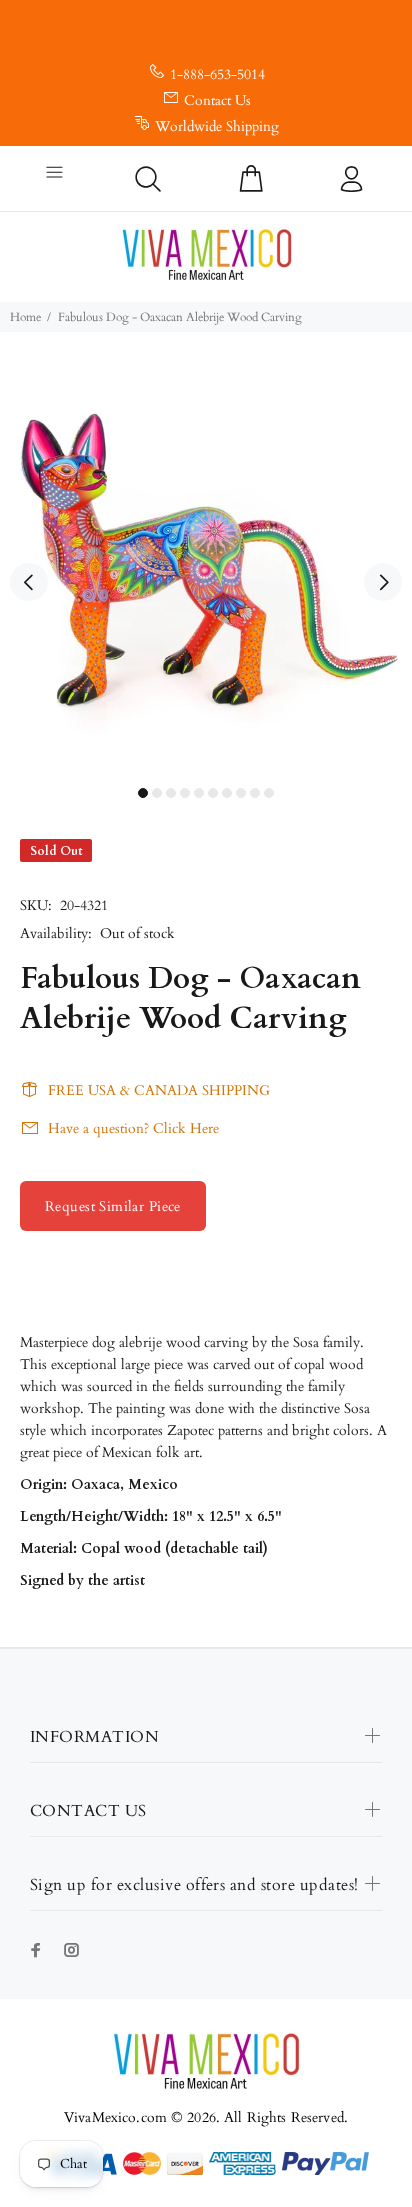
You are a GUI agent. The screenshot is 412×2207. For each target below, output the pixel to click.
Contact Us (217, 100)
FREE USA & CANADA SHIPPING (159, 1090)
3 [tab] (171, 793)
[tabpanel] (206, 571)
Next (383, 582)
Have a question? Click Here (133, 1128)
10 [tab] (269, 793)
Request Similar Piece (113, 1206)
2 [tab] (157, 793)
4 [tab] (185, 793)
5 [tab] (199, 793)
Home (25, 317)
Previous (29, 582)
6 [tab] (213, 793)
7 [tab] (227, 793)
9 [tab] (255, 793)
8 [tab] (241, 793)
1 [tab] (143, 793)
